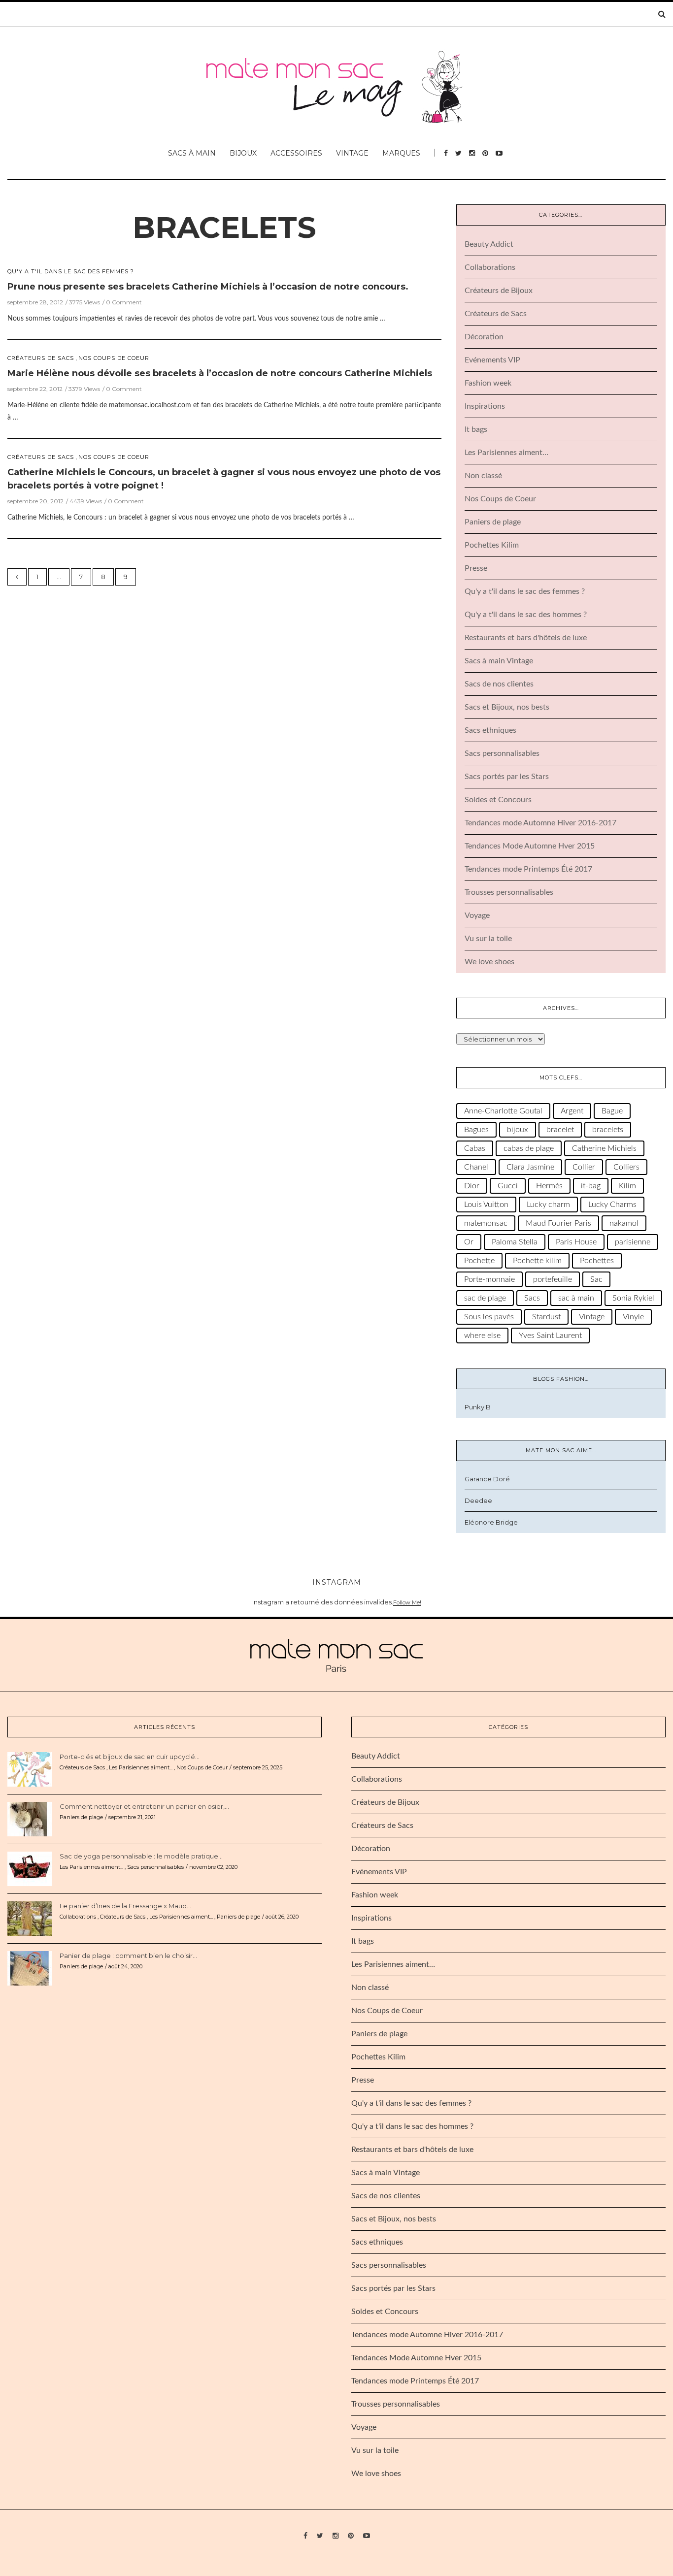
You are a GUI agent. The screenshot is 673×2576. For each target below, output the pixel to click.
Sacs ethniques (490, 730)
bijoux (518, 1130)
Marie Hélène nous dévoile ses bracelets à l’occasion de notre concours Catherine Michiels (220, 373)
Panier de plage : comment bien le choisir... (128, 1956)
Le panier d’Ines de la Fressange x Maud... (125, 1906)
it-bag (591, 1186)
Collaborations (490, 267)
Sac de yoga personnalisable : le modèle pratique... (141, 1856)
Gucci (508, 1186)
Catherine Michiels (604, 1148)
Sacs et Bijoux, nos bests (507, 707)
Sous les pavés (489, 1317)
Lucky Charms (612, 1205)
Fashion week (488, 383)
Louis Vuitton (486, 1205)
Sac (596, 1279)
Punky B (478, 1407)
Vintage (352, 153)
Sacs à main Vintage (499, 661)
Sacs (532, 1298)
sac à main (576, 1298)
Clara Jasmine (530, 1167)
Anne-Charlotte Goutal (503, 1111)
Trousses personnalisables (509, 892)
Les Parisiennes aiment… (506, 453)
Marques (401, 153)
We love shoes (489, 962)
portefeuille (553, 1279)
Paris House (576, 1242)
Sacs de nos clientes (499, 684)
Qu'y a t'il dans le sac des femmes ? (71, 272)
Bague (612, 1111)
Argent (572, 1111)
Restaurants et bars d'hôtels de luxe (526, 638)
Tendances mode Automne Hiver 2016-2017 (540, 823)
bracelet (560, 1130)
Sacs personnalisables (502, 753)
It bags (476, 429)
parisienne (633, 1242)
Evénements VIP (492, 360)
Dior (472, 1186)
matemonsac (486, 1223)
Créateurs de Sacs (41, 358)
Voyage (477, 915)
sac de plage (485, 1298)
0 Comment (124, 302)
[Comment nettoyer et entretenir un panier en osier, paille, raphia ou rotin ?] (30, 1818)
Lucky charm (548, 1205)
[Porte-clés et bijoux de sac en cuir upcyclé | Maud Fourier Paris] (30, 1768)
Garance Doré (487, 1479)
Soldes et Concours (498, 800)
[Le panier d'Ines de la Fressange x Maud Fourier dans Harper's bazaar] (30, 1918)
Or (469, 1242)
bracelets (224, 227)
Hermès (549, 1186)
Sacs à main (192, 153)
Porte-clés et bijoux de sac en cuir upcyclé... (130, 1757)
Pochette (479, 1261)
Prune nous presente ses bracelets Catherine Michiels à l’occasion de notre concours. (208, 287)
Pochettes (597, 1261)
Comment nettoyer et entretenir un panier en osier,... (144, 1806)
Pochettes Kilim (492, 545)
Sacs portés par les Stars (507, 777)
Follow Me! (407, 1602)
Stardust (546, 1317)
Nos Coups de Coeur (114, 358)
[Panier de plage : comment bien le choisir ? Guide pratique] (30, 1967)
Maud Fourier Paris (558, 1223)
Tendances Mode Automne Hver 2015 (530, 846)
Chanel (476, 1167)
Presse (476, 568)
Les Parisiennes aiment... (141, 1767)
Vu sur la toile (488, 939)
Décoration (484, 337)
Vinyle (633, 1317)
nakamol (624, 1223)
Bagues (476, 1130)
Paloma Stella (515, 1242)
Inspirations (485, 406)
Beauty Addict (489, 244)
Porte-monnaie (489, 1279)
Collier (584, 1167)
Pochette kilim (537, 1261)
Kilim (627, 1186)
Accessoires (296, 153)
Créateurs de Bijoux (499, 291)
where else (482, 1336)
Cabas (475, 1148)
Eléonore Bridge (491, 1522)
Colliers (626, 1167)
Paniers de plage (493, 522)
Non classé (483, 476)
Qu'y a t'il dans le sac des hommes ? (526, 615)
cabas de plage (529, 1148)
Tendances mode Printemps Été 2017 (528, 869)
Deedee (478, 1500)
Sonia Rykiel (633, 1298)
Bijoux (243, 153)
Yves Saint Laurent (550, 1336)
